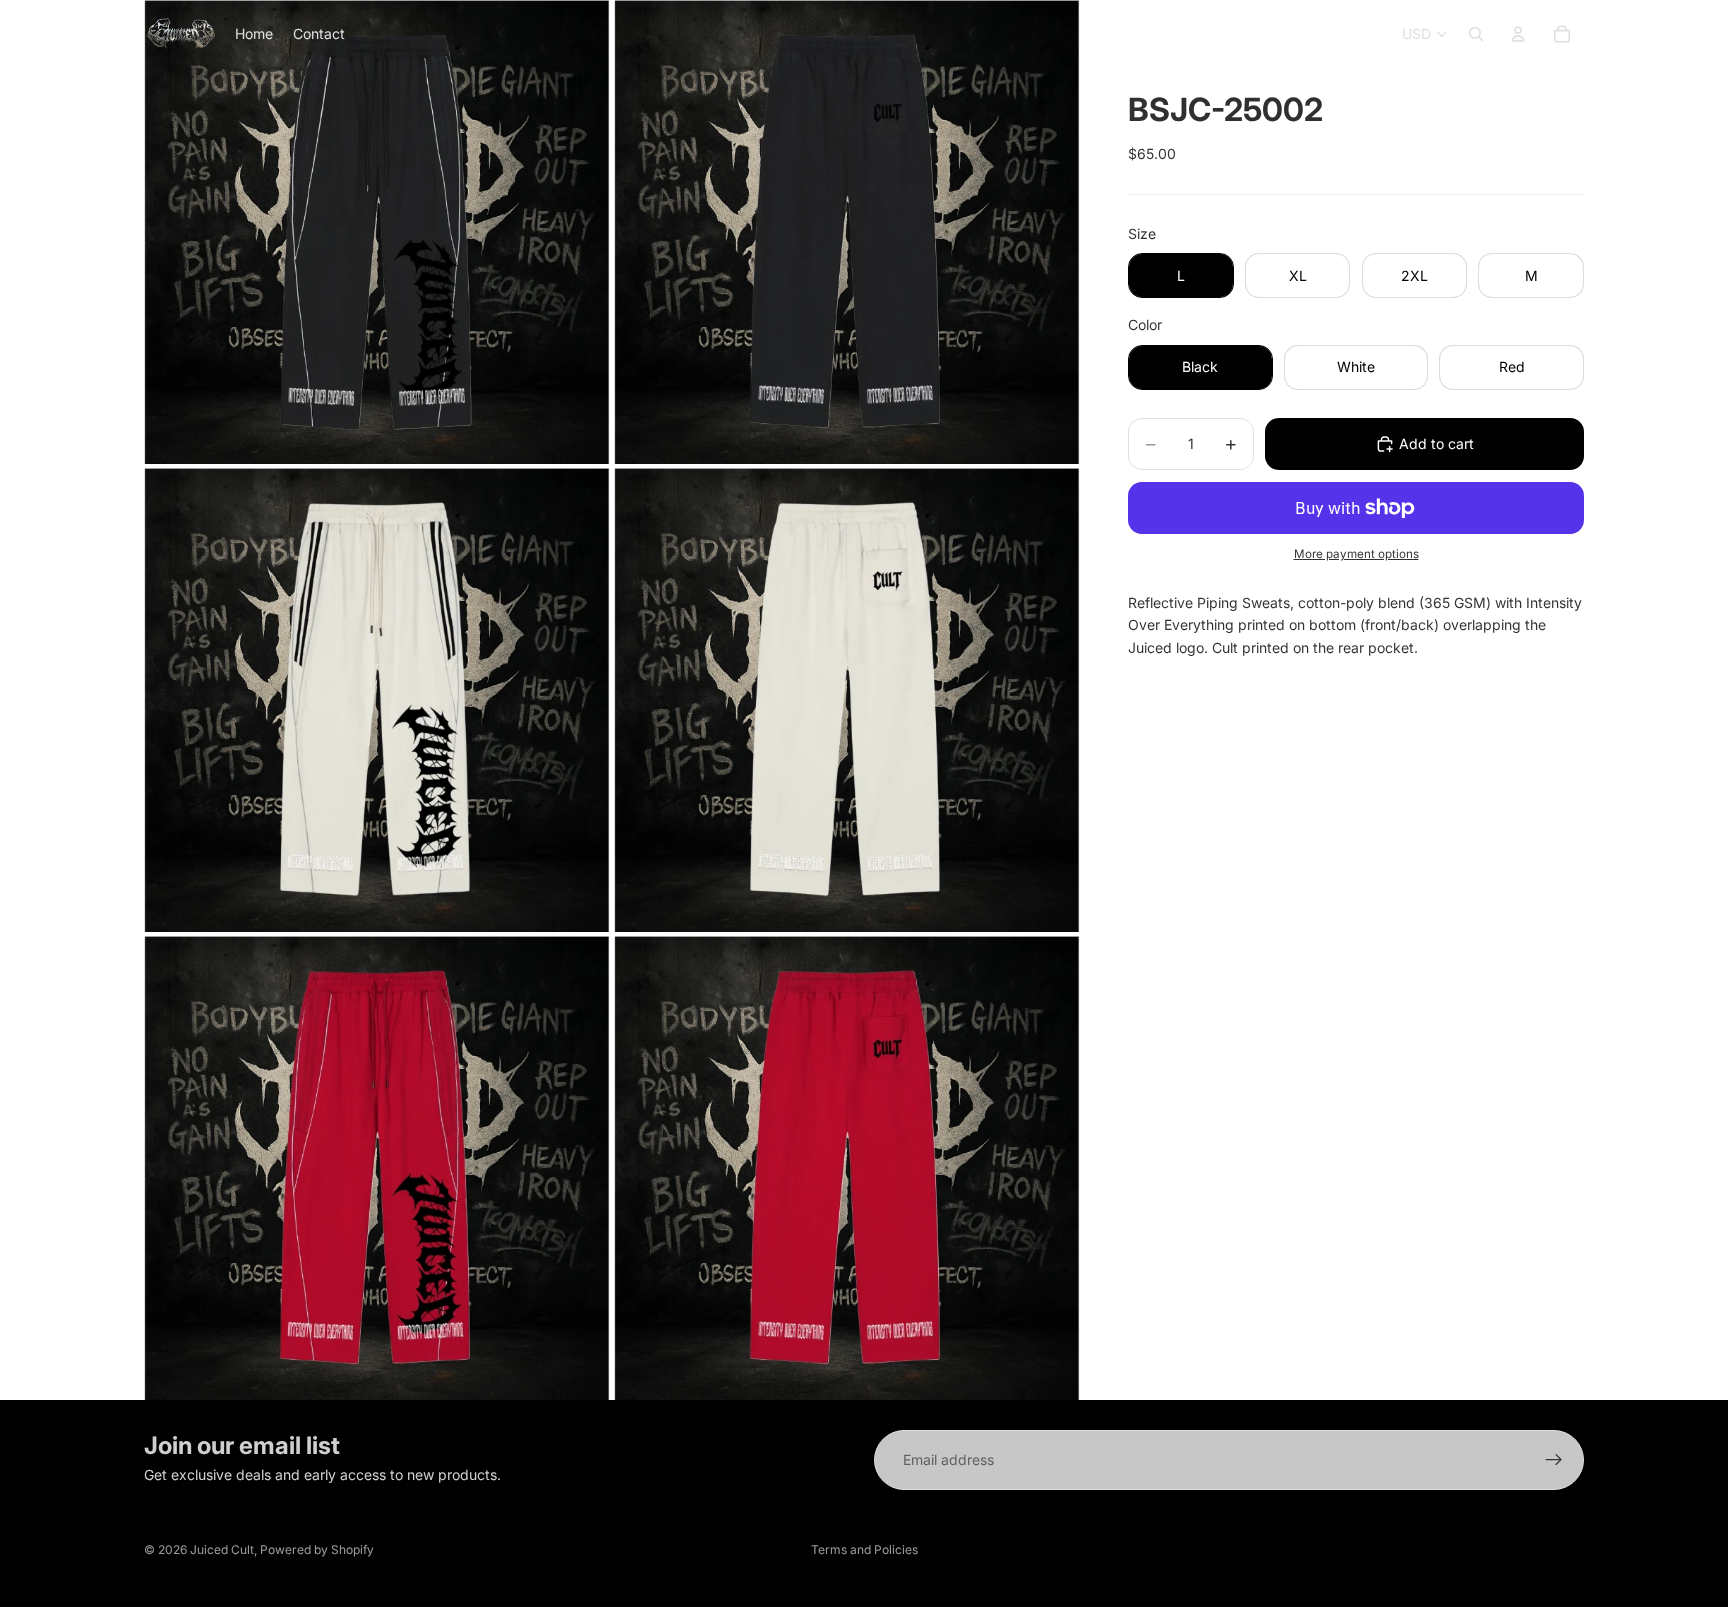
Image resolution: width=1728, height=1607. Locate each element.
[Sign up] (1554, 1460)
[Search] (1476, 34)
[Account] (1518, 34)
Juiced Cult (222, 1549)
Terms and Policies (864, 1549)
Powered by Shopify (317, 1549)
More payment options (1356, 554)
